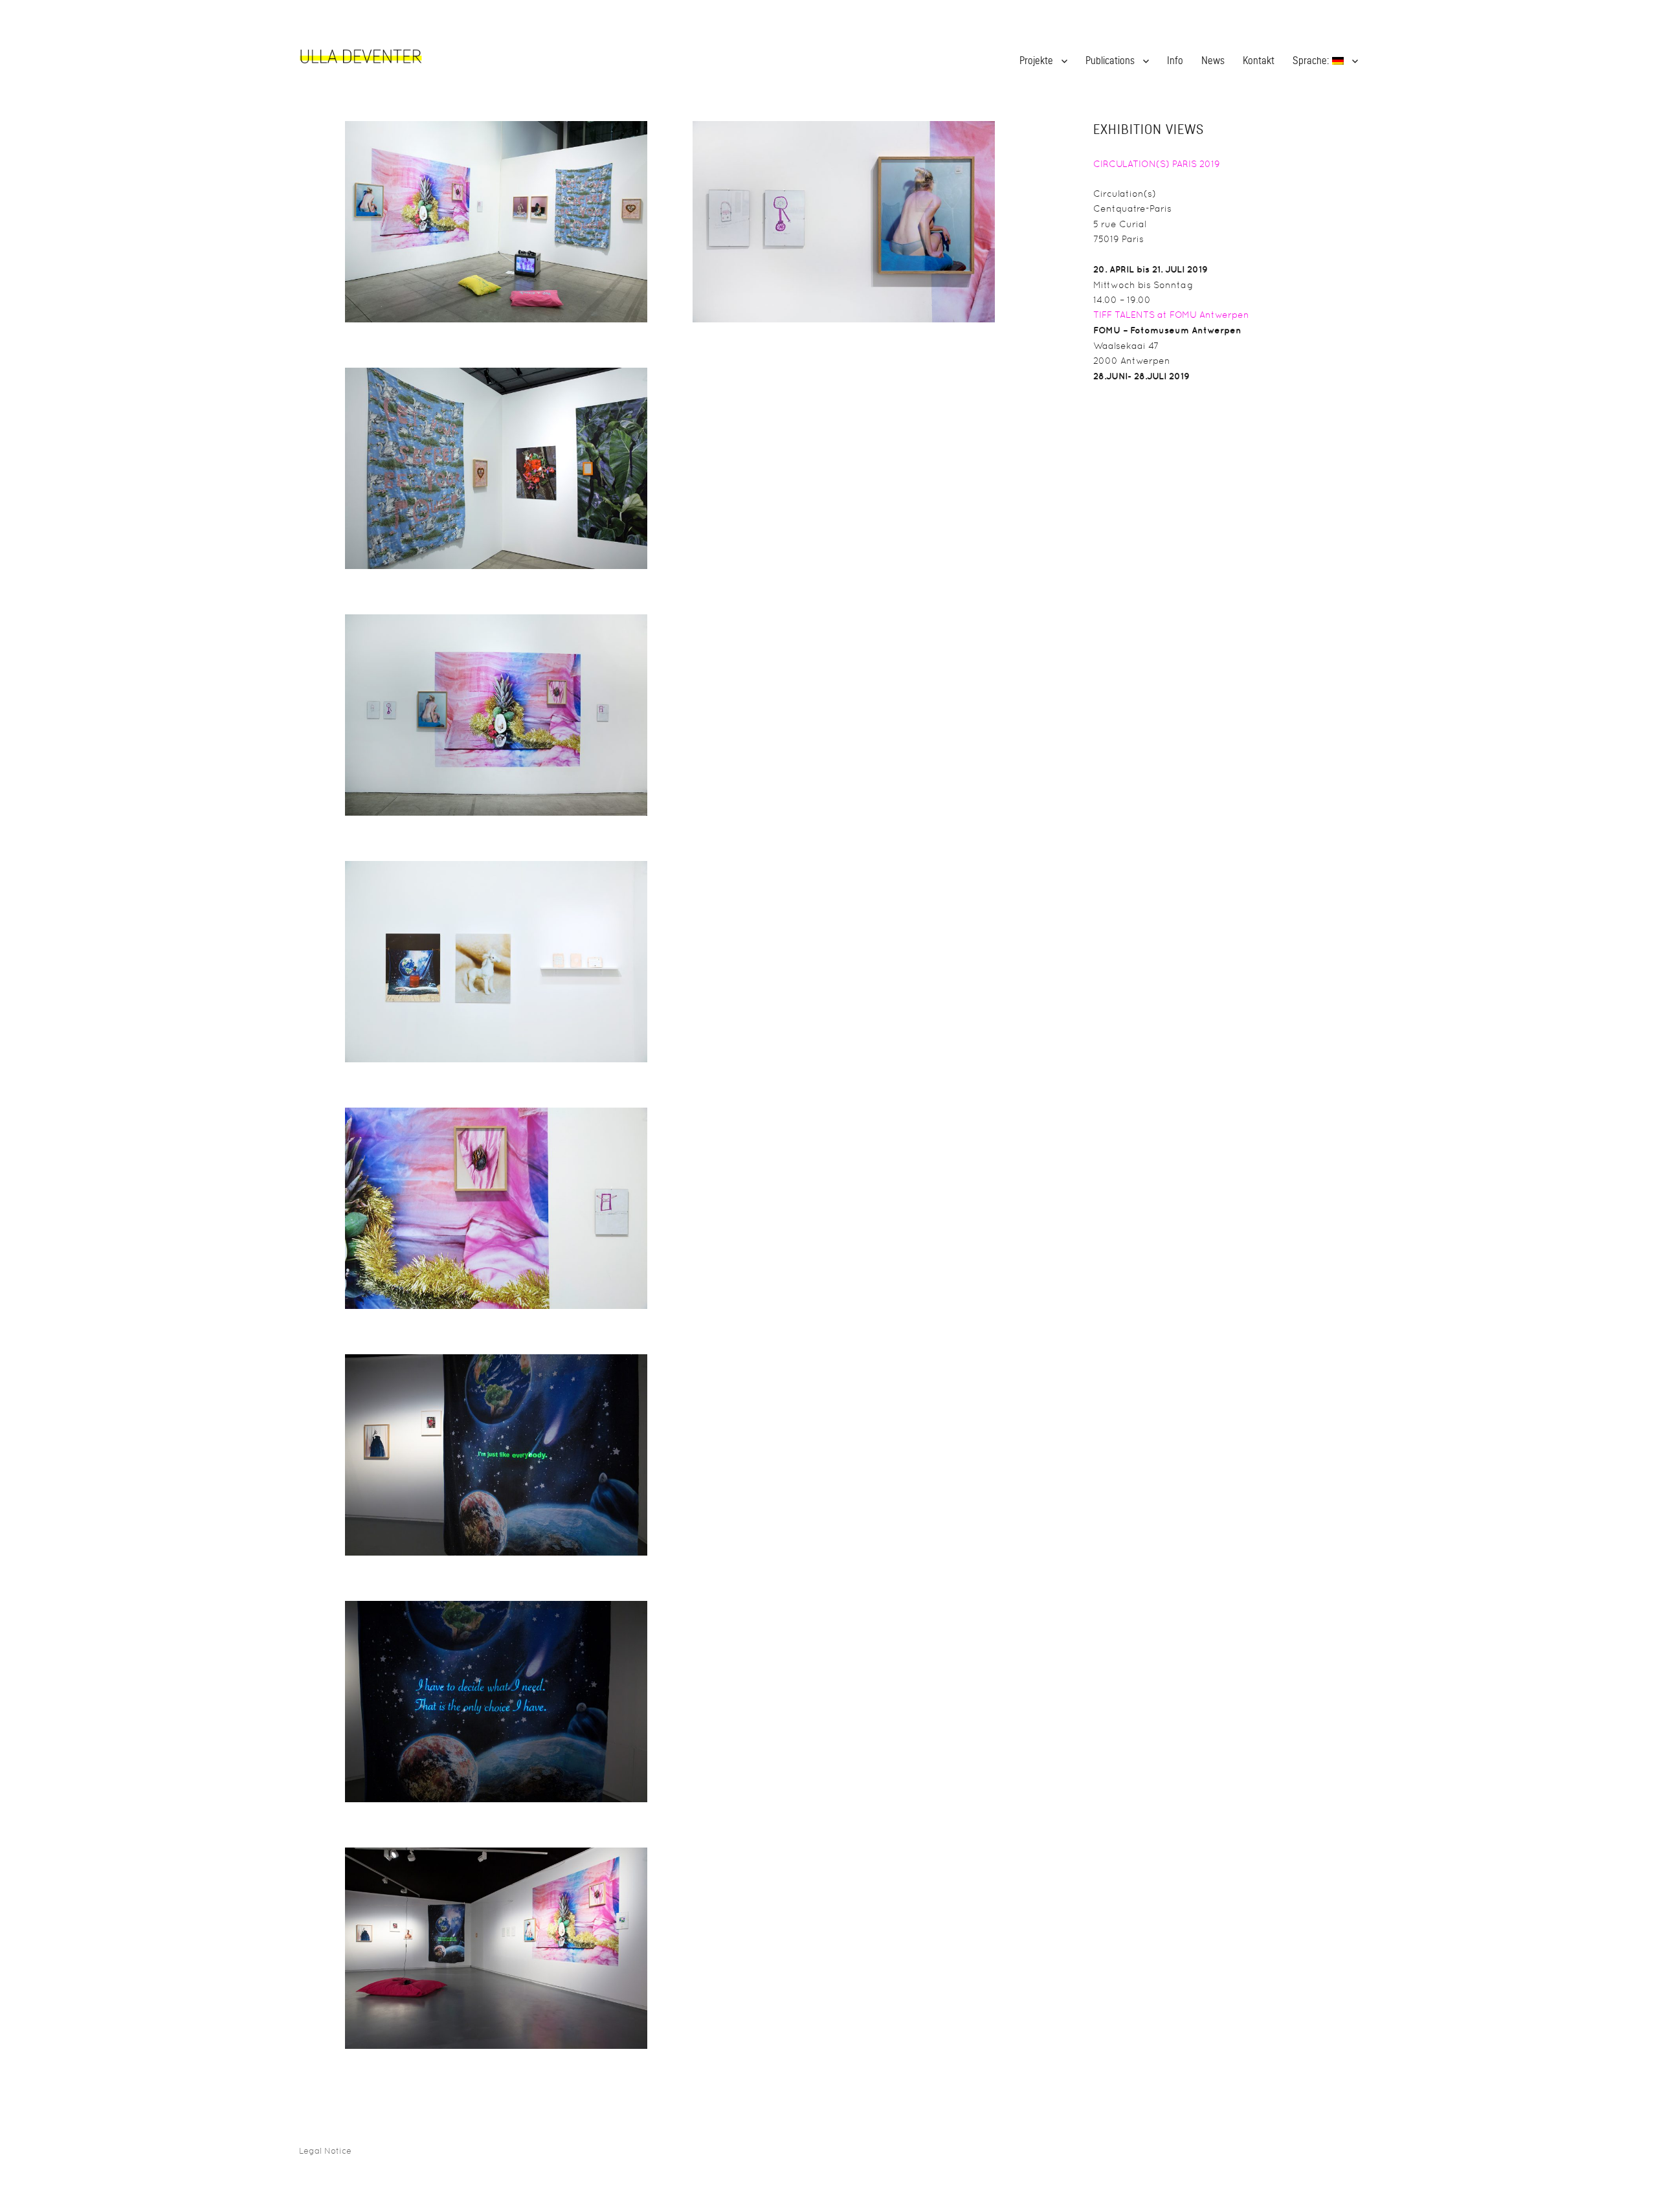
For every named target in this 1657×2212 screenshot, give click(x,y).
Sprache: (1312, 61)
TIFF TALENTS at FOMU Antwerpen (1171, 315)
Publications (1110, 61)
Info (1175, 61)
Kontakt (1259, 61)
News (1213, 61)
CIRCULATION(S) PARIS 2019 (1157, 164)
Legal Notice (325, 2151)
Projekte (1036, 61)
